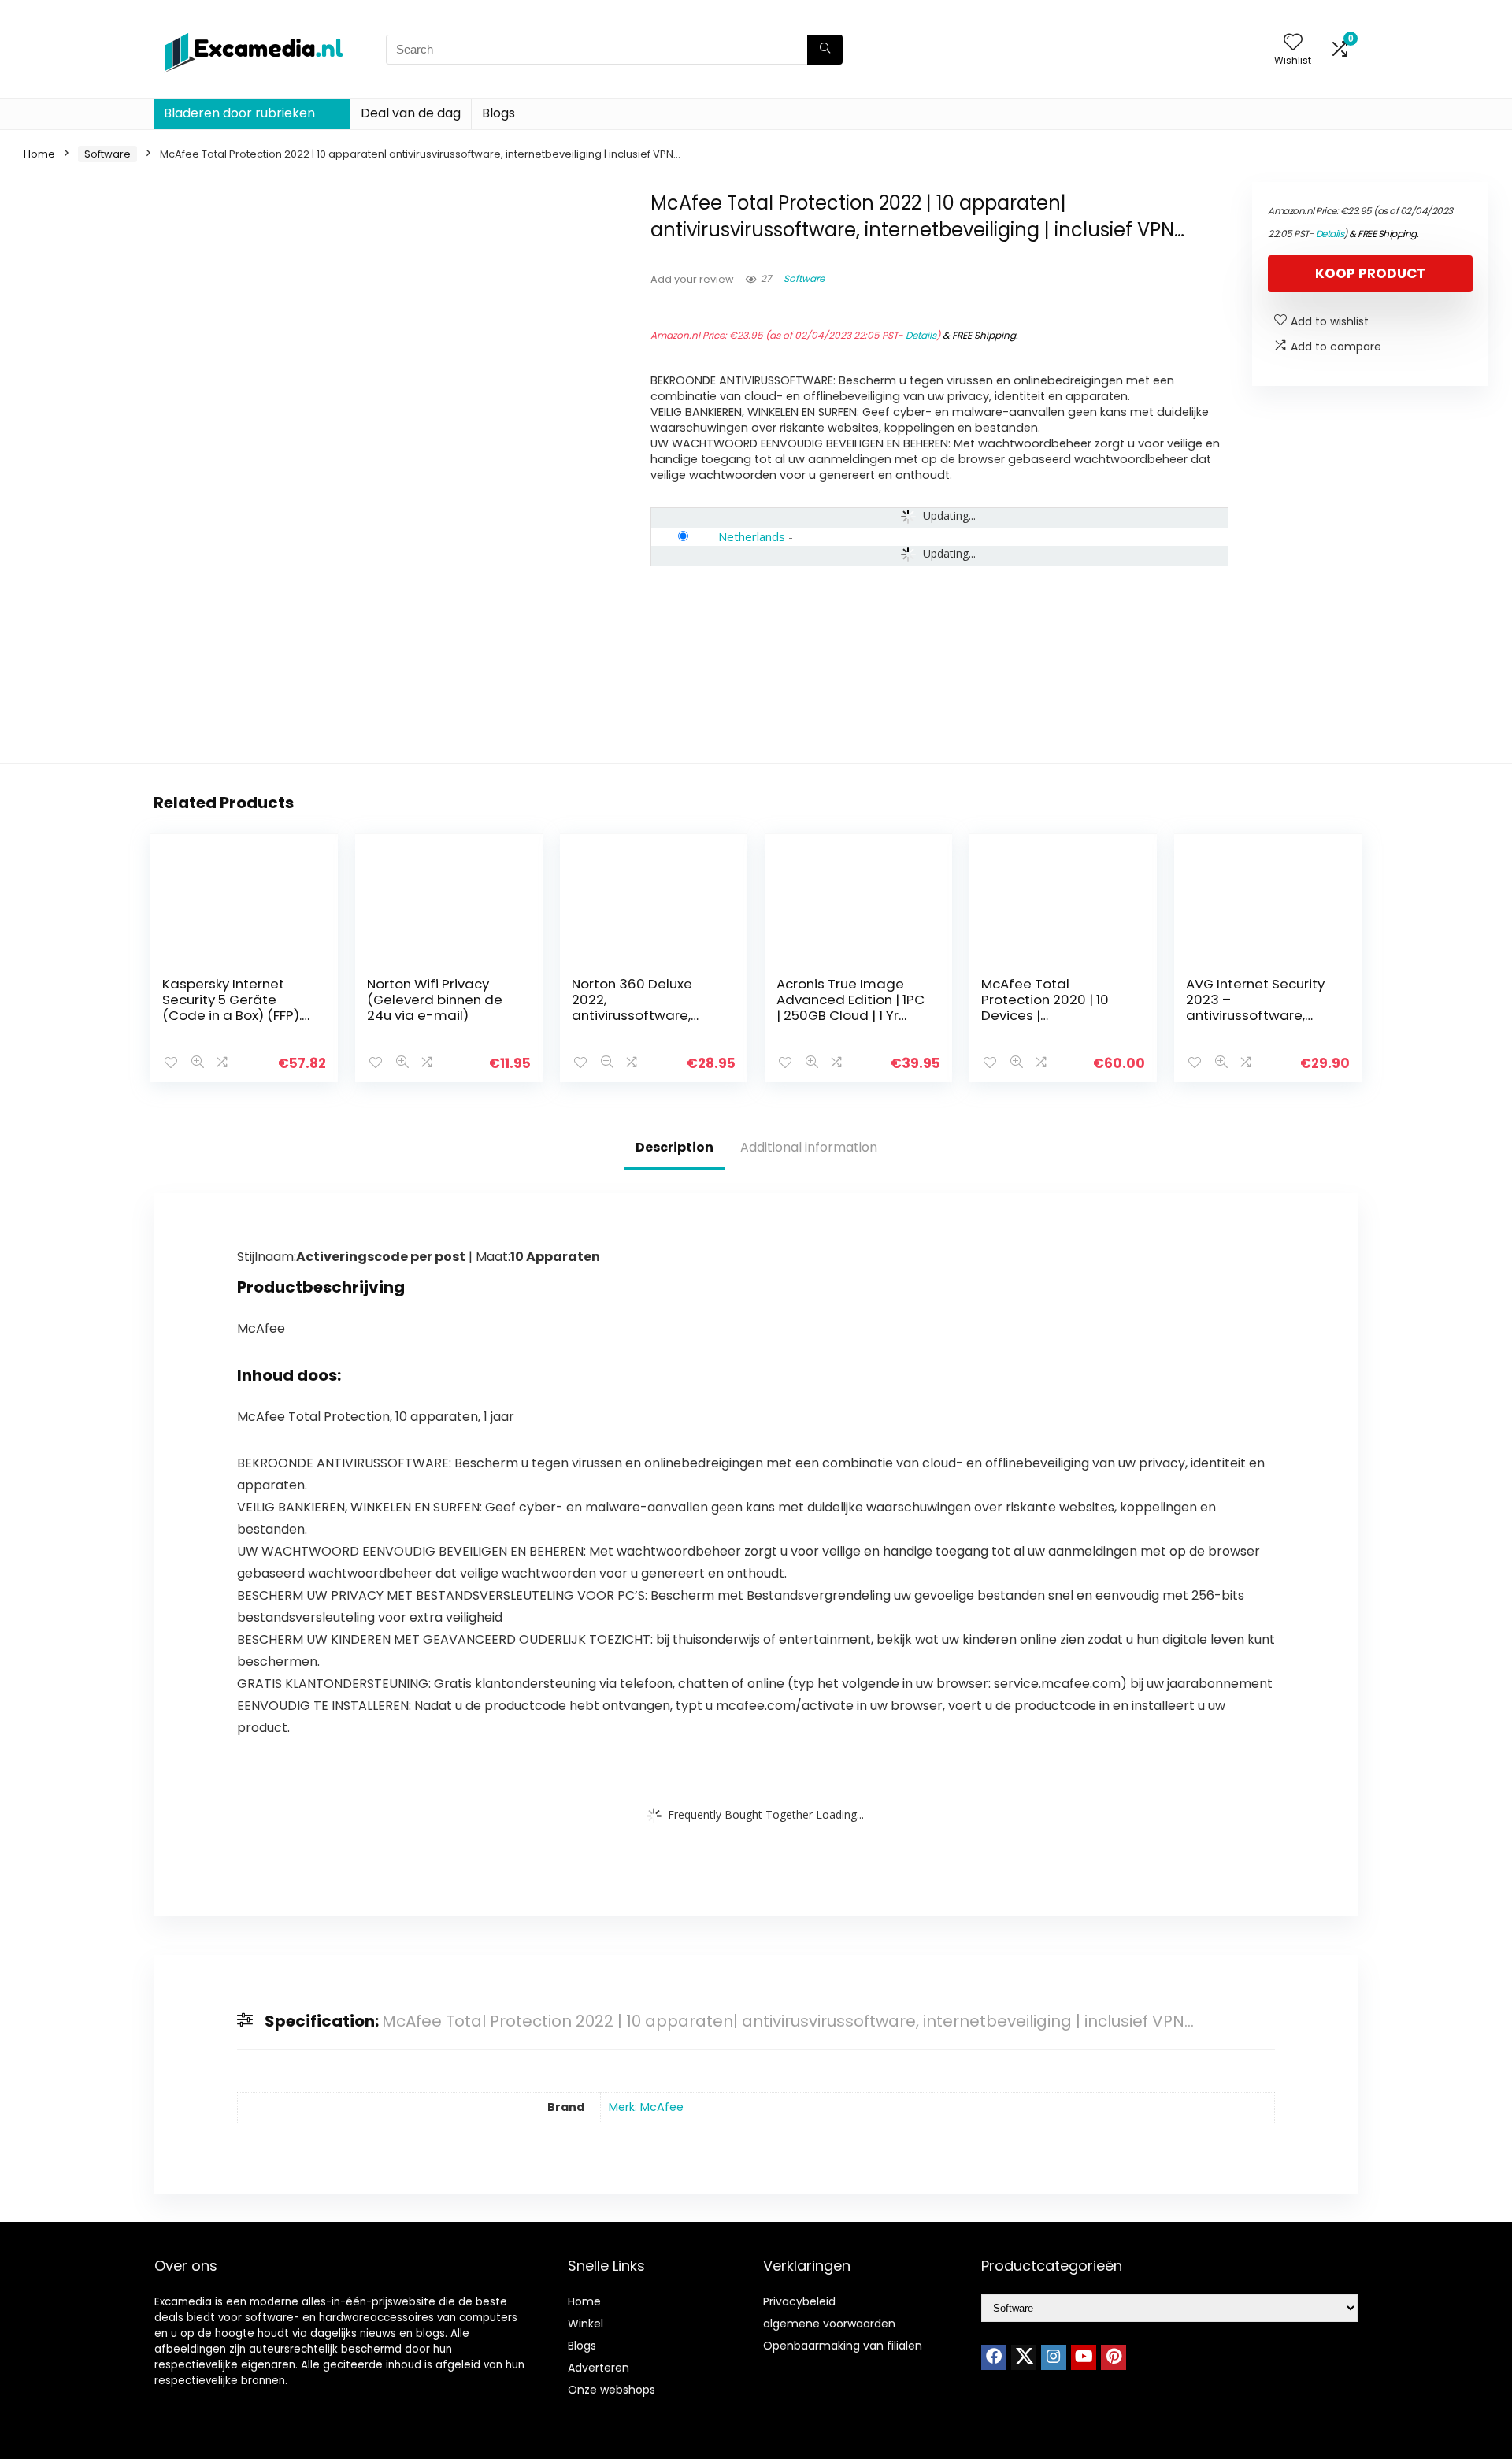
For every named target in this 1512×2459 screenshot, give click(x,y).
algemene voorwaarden (829, 2324)
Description (674, 1147)
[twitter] (1024, 2357)
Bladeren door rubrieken (239, 113)
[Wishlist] (1293, 43)
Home (39, 154)
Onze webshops (611, 2390)
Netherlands (752, 536)
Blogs (498, 113)
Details (921, 335)
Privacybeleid (799, 2301)
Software (107, 154)
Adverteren (598, 2368)
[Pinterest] (1114, 2357)
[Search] (825, 50)
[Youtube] (1084, 2357)
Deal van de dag (411, 113)
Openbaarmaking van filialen (843, 2346)
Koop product (1370, 273)
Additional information (809, 1147)
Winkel (586, 2324)
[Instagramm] (1054, 2357)
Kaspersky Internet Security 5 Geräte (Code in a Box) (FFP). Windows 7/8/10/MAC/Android (232, 1015)
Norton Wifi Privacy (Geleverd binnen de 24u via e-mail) (435, 1000)
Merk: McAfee (646, 2107)
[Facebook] (994, 2357)
